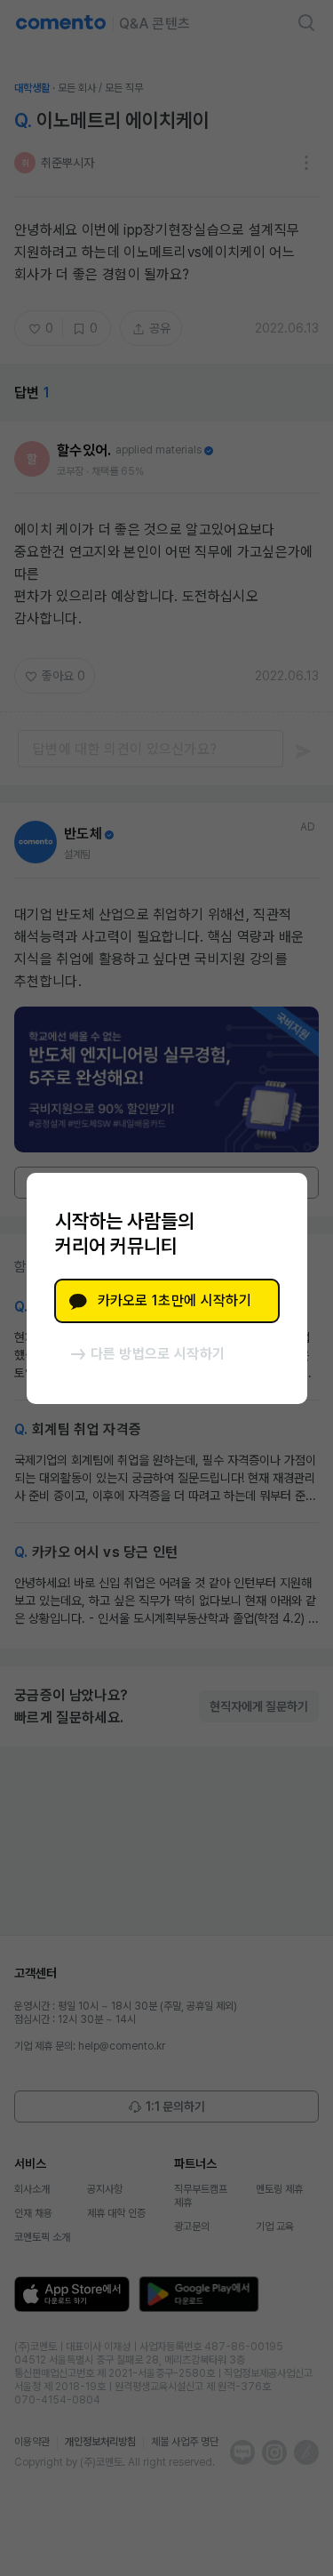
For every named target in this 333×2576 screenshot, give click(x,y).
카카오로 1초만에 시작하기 (174, 1300)
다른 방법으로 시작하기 (158, 1354)
